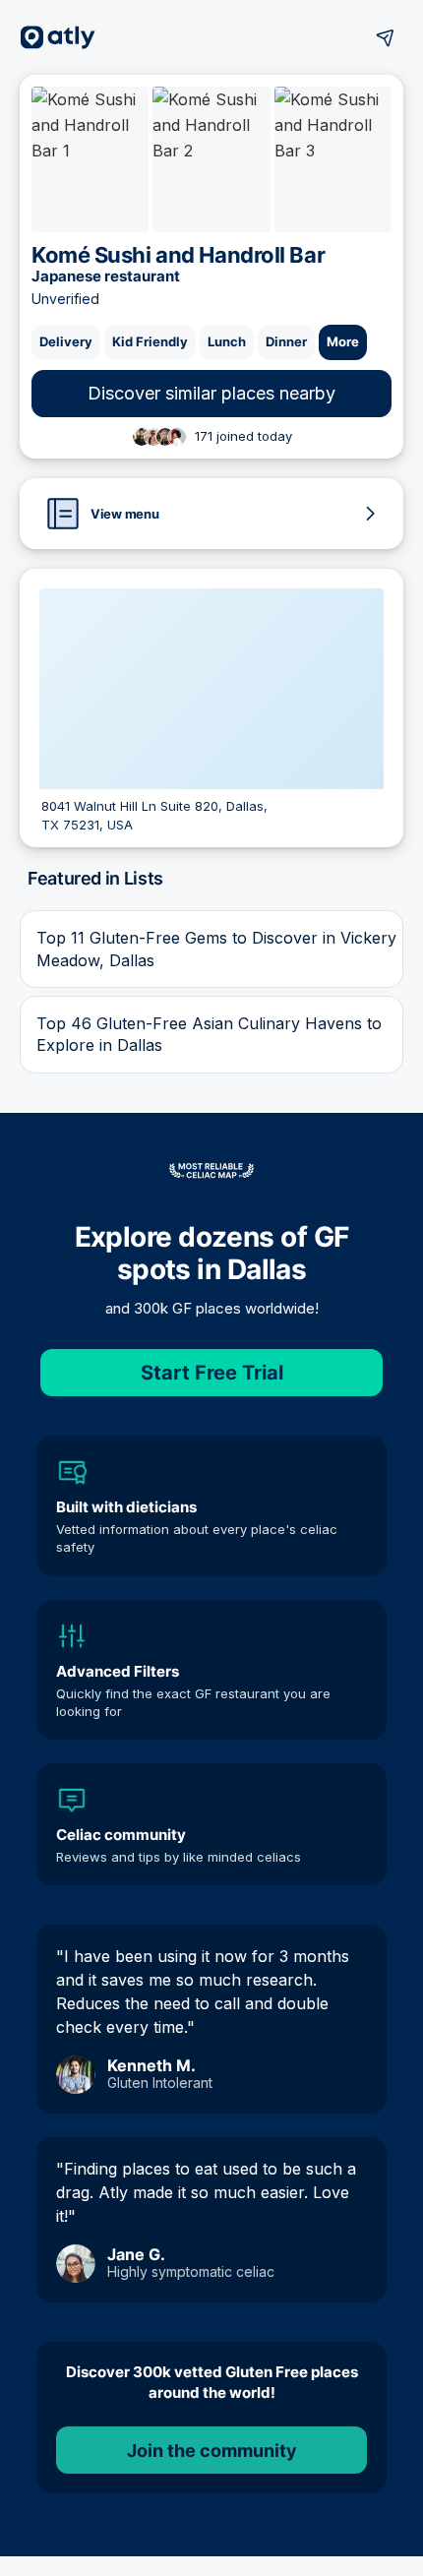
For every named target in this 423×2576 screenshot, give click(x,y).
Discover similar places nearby (211, 393)
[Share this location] (386, 37)
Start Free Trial (212, 1373)
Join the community (212, 2451)
